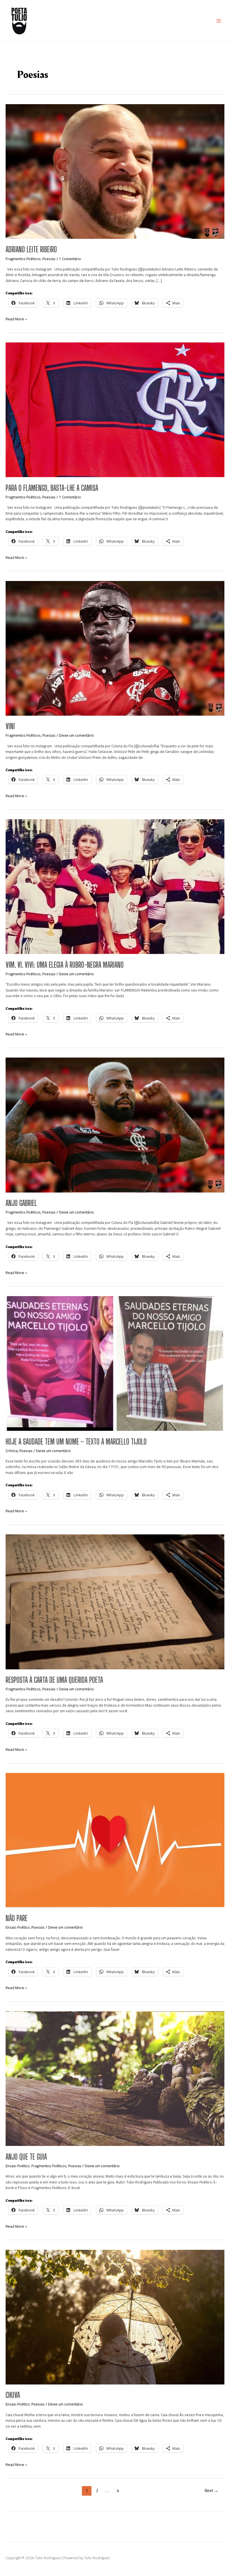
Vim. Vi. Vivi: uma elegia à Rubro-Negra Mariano (65, 965)
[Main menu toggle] (219, 21)
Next (211, 2490)
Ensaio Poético (18, 1927)
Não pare (17, 1918)
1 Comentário (70, 259)
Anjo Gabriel (21, 1203)
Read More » (16, 319)
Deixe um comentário (76, 735)
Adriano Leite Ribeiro (31, 249)
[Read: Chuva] (115, 2317)
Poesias (49, 259)
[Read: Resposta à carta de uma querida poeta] (115, 1601)
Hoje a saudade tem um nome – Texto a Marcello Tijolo (76, 1442)
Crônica (12, 1451)
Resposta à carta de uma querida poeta (54, 1680)
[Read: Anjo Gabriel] (115, 1124)
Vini (10, 726)
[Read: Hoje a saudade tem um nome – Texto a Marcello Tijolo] (115, 1363)
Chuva (13, 2395)
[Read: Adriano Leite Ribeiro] (115, 171)
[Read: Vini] (115, 648)
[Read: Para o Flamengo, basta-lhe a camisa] (115, 409)
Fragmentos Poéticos (23, 259)
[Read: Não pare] (115, 1840)
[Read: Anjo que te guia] (115, 2078)
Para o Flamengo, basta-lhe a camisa (52, 488)
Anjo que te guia (26, 2157)
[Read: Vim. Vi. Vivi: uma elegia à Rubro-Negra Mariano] (115, 886)
